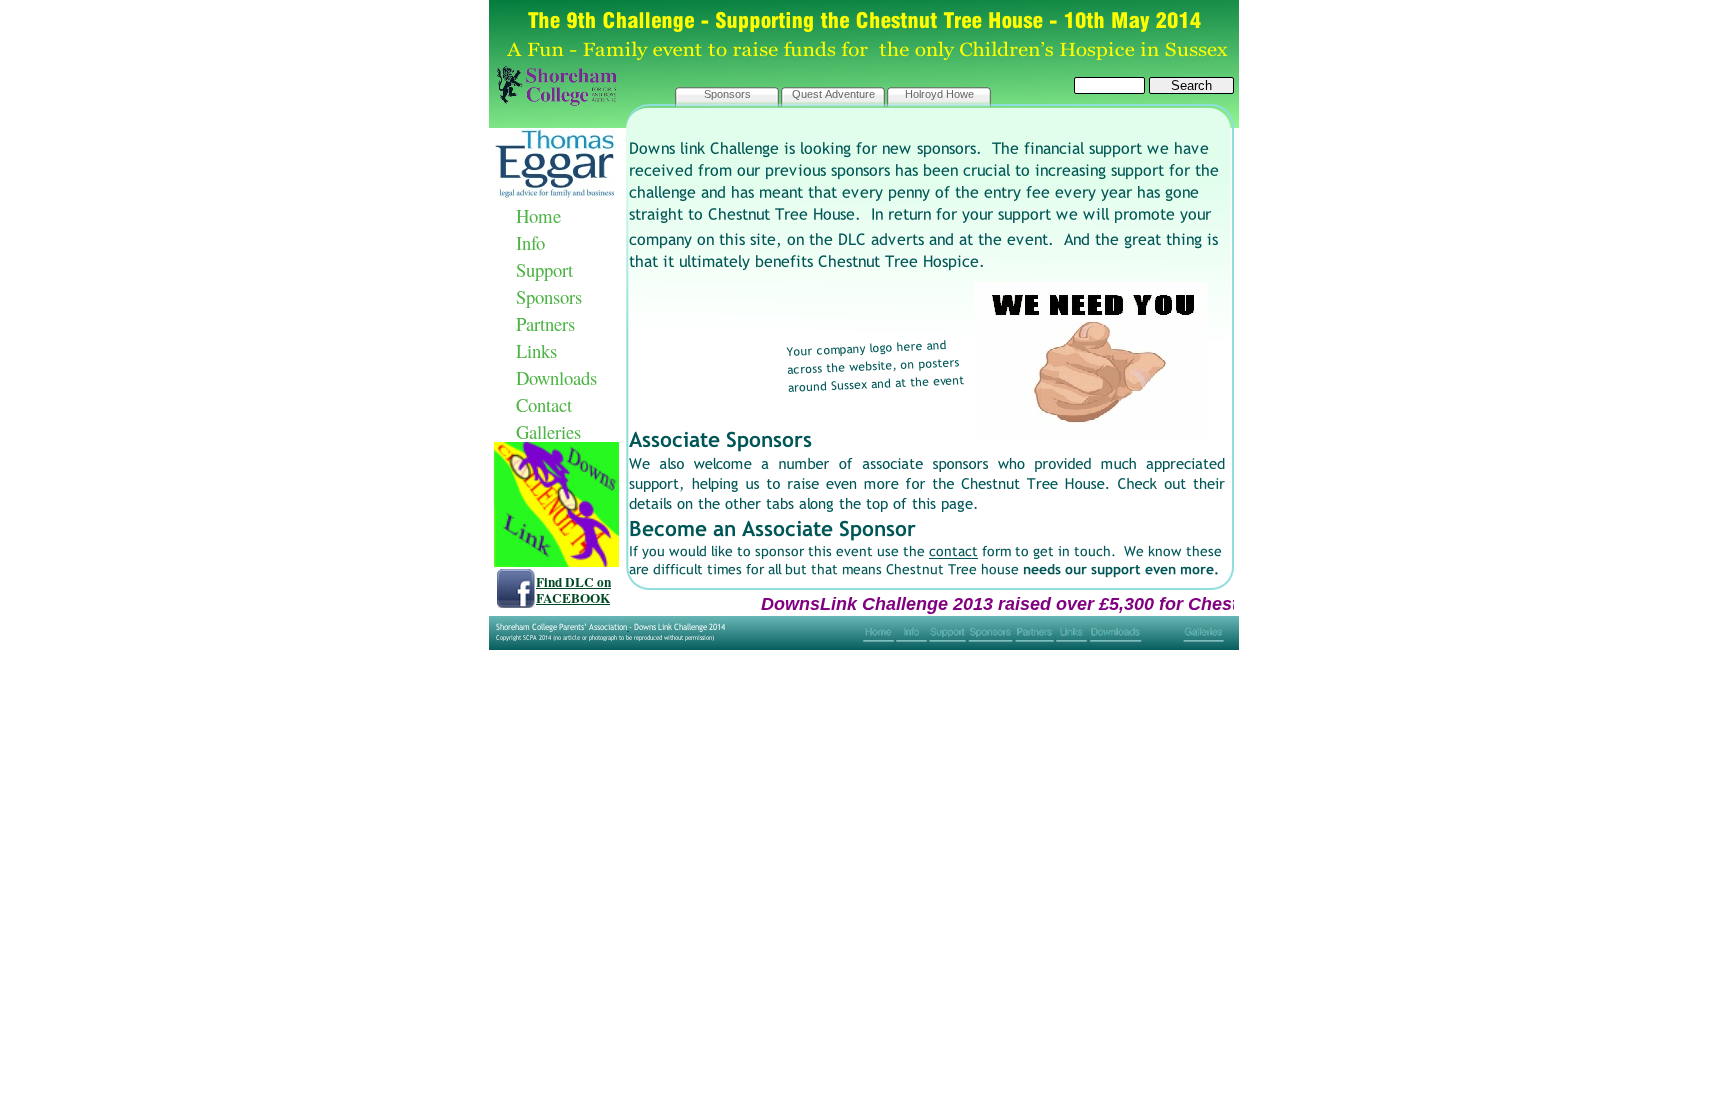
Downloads (556, 377)
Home (538, 215)
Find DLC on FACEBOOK (573, 590)
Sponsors (549, 296)
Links (536, 350)
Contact (544, 404)
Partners (545, 323)
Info (530, 242)
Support (544, 269)
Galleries (548, 431)
